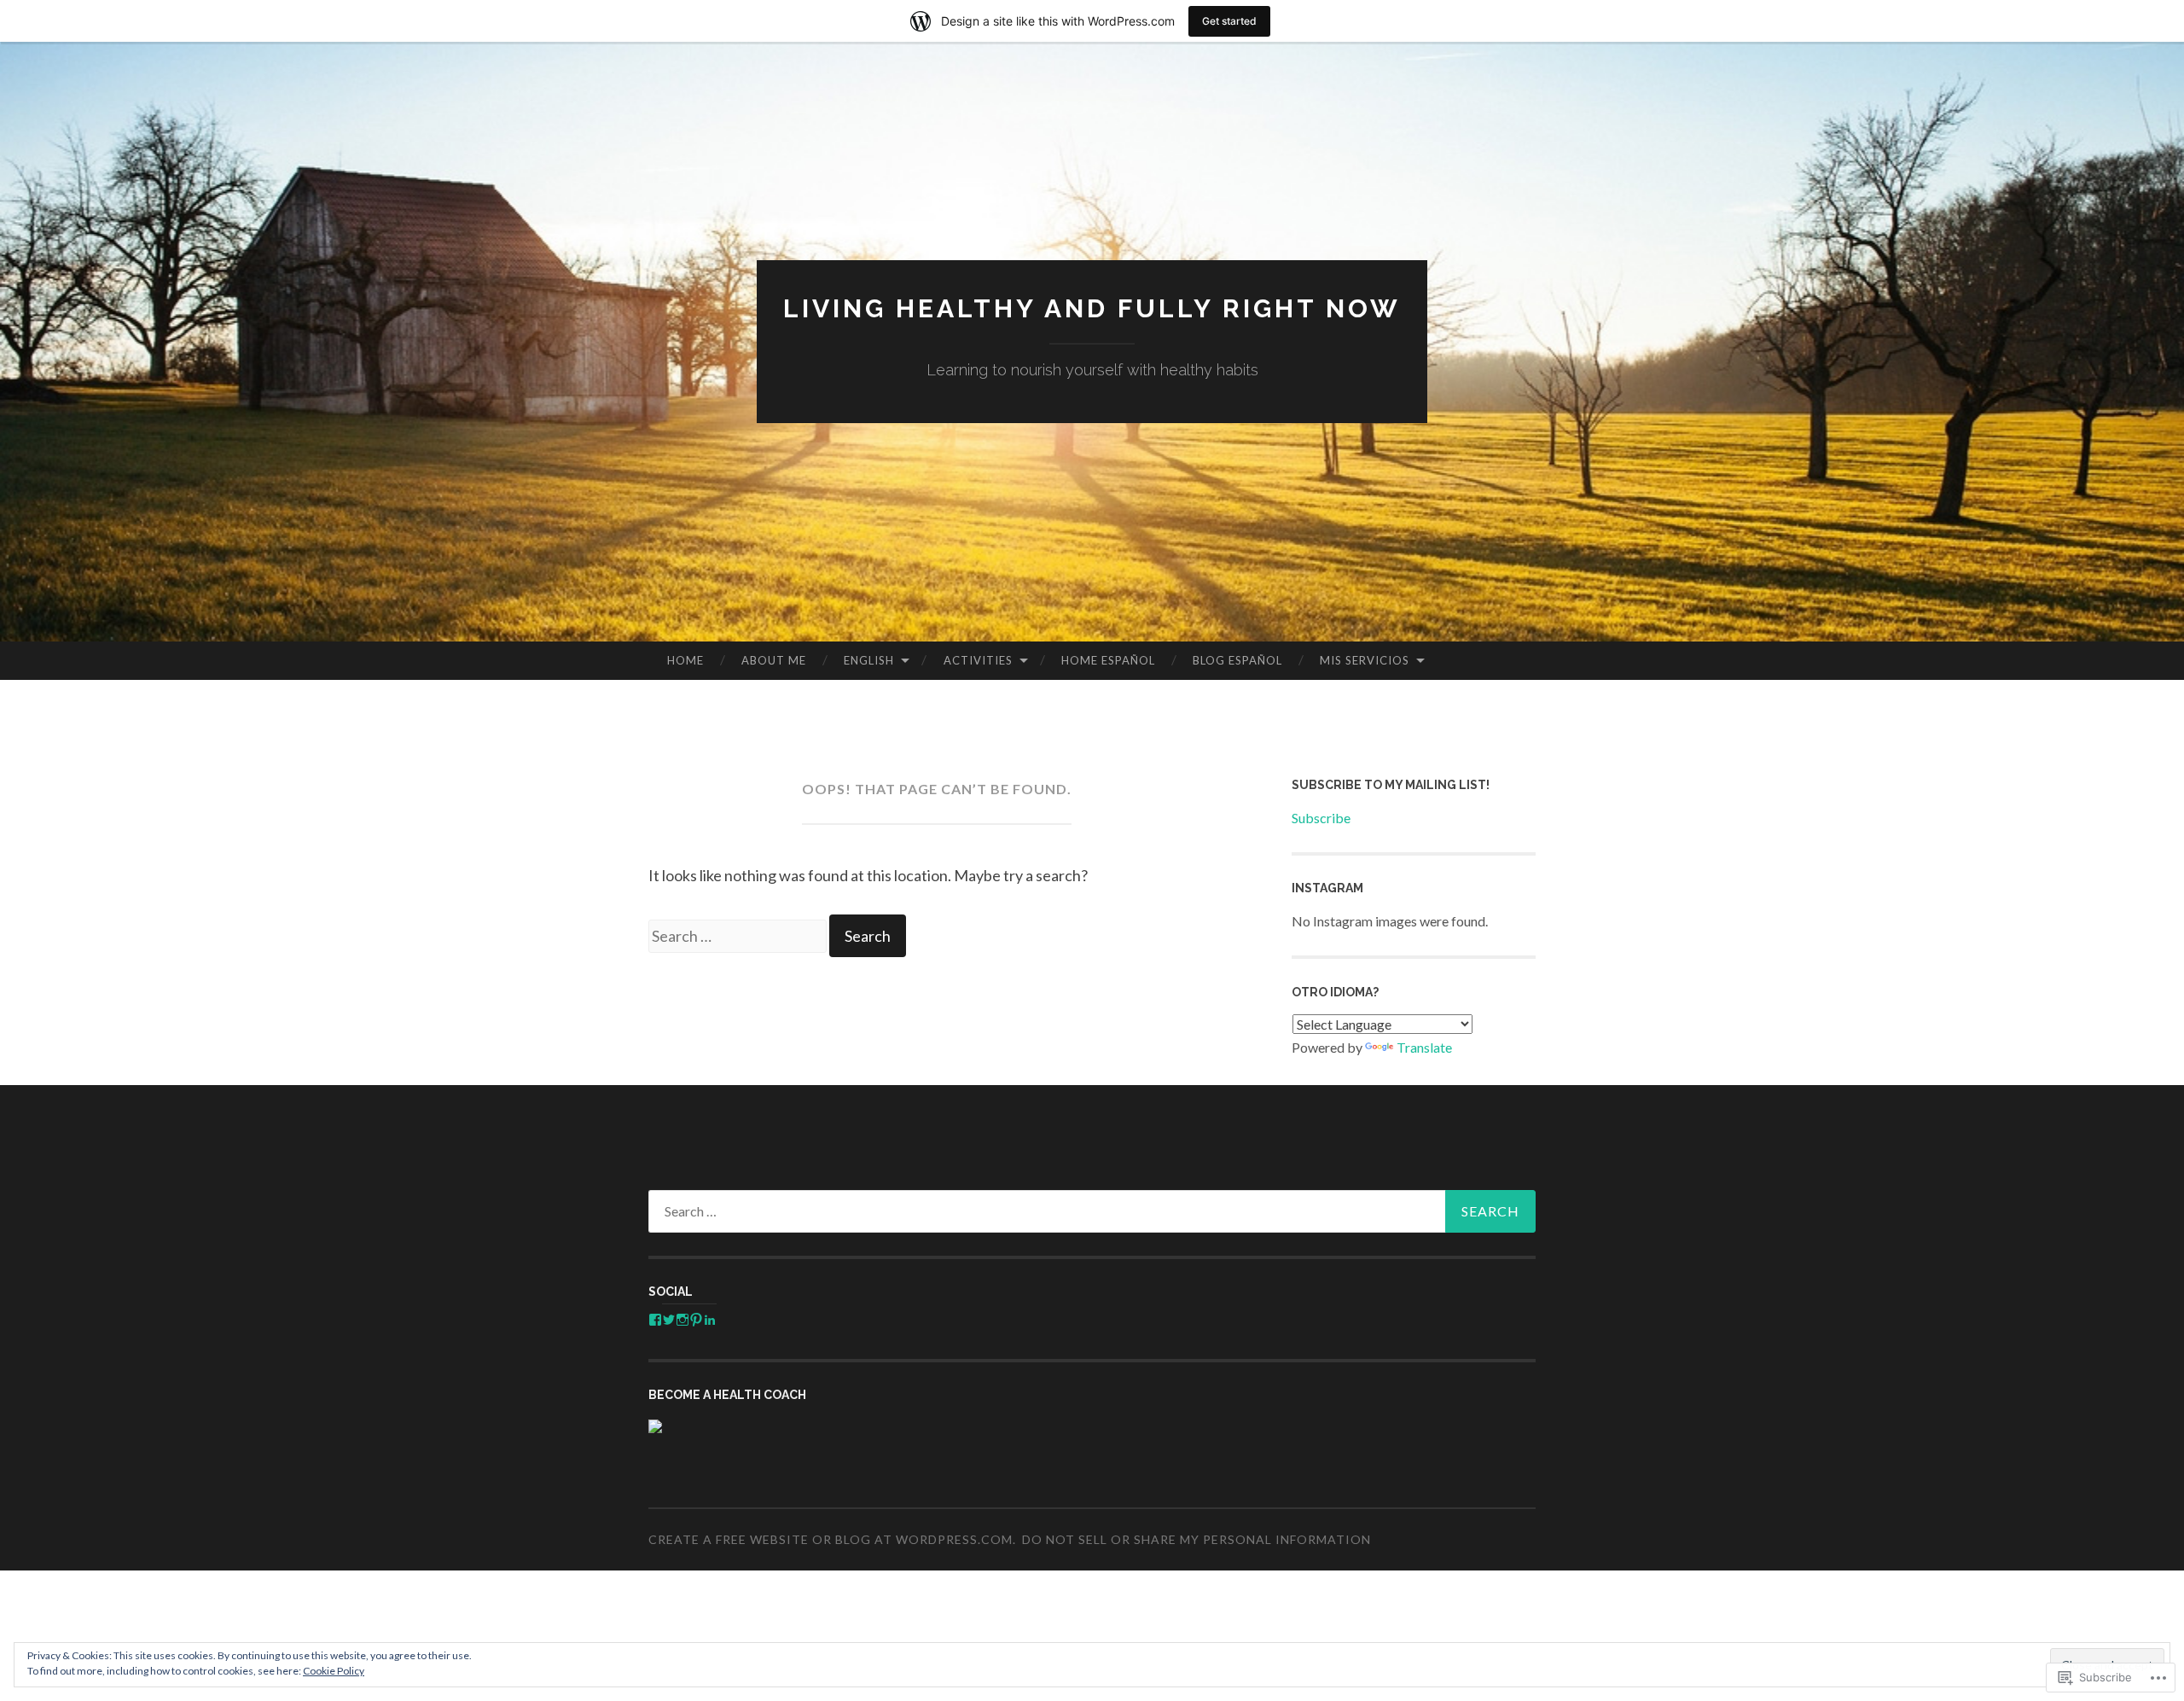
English (869, 660)
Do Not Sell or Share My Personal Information (1197, 1539)
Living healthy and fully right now (1092, 308)
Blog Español (1237, 660)
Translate (1424, 1047)
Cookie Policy (334, 1671)
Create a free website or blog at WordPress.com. (832, 1539)
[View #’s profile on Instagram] (682, 1320)
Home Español (1108, 660)
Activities (978, 660)
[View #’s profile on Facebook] (655, 1320)
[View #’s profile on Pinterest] (696, 1320)
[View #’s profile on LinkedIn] (710, 1320)
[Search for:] (739, 936)
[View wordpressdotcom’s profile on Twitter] (669, 1320)
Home (685, 660)
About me (774, 660)
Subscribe (1321, 818)
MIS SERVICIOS (1365, 660)
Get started (1229, 21)
